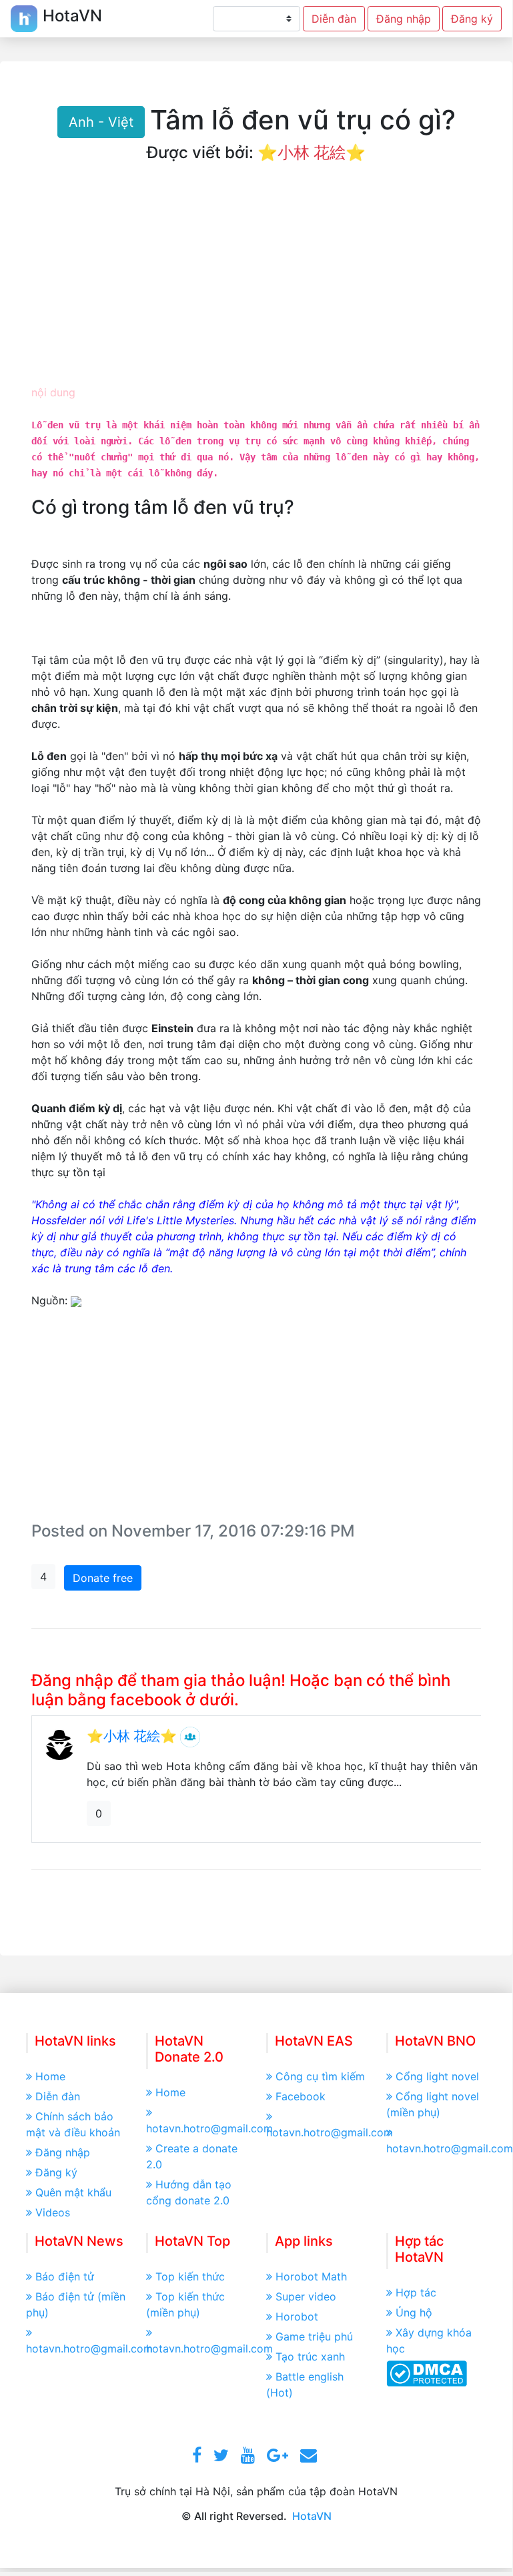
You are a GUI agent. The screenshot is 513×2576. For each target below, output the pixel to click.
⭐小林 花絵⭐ (312, 152)
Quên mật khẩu (73, 2192)
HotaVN (312, 2516)
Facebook (301, 2096)
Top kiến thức (190, 2276)
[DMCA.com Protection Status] (427, 2373)
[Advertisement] (256, 284)
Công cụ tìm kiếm (320, 2076)
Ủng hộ (414, 2312)
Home (50, 2076)
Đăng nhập (404, 19)
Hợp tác (416, 2292)
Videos (53, 2212)
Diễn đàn (334, 19)
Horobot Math (311, 2276)
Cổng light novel (437, 2076)
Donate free (103, 1578)
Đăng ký (472, 19)
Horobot (297, 2316)
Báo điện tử (65, 2276)
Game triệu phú (314, 2336)
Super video (306, 2296)
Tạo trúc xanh (310, 2356)
